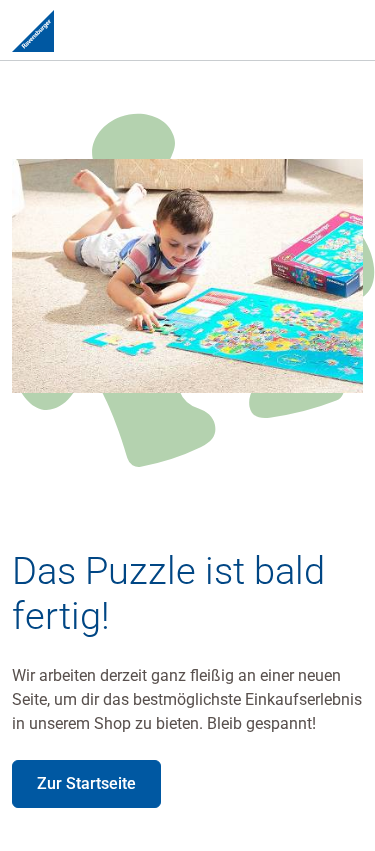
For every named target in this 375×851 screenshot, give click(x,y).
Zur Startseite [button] (86, 783)
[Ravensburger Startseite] (33, 30)
